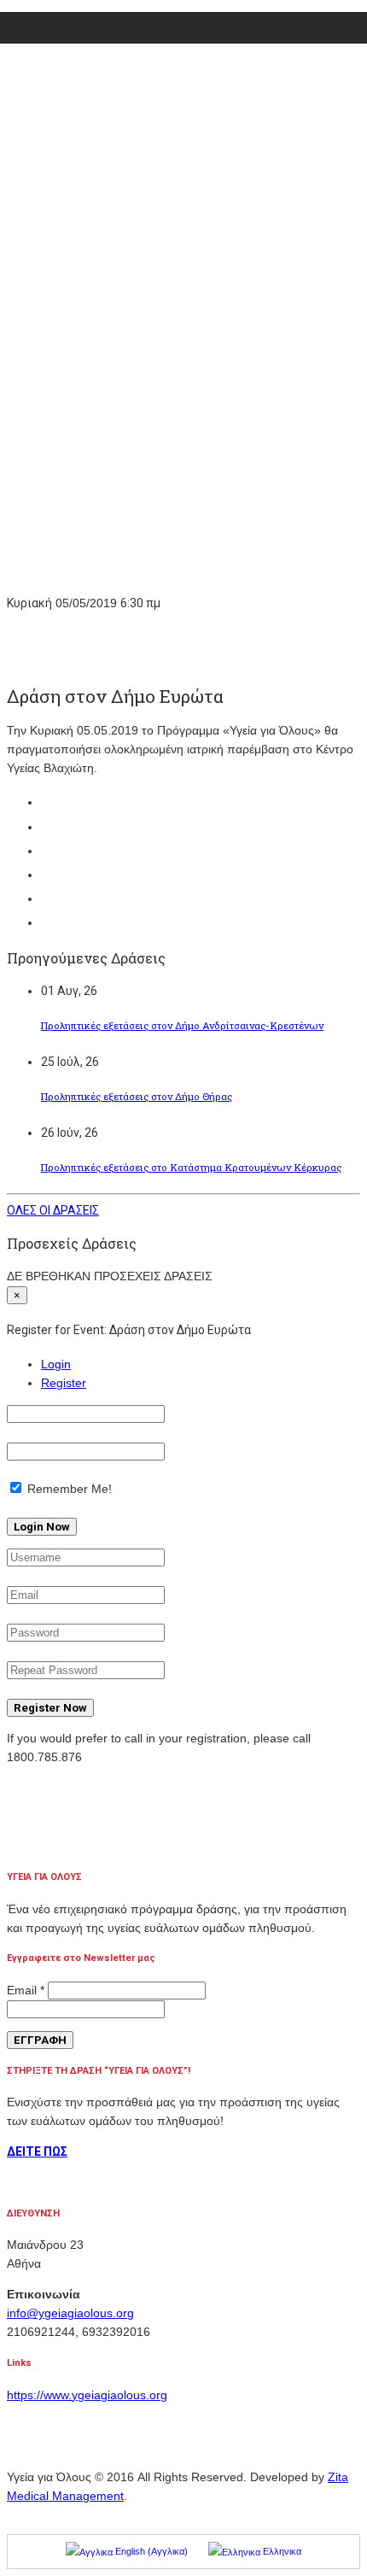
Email (26, 1990)
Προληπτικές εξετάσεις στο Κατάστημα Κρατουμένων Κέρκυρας (191, 1167)
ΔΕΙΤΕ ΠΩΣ (37, 2152)
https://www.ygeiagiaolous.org (87, 2395)
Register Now (50, 1708)
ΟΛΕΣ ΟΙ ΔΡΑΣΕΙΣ (53, 1210)
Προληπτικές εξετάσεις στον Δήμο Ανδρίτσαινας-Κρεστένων (182, 1025)
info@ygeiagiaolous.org (70, 2313)
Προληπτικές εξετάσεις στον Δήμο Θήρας (137, 1096)
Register (64, 1383)
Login (56, 1364)
